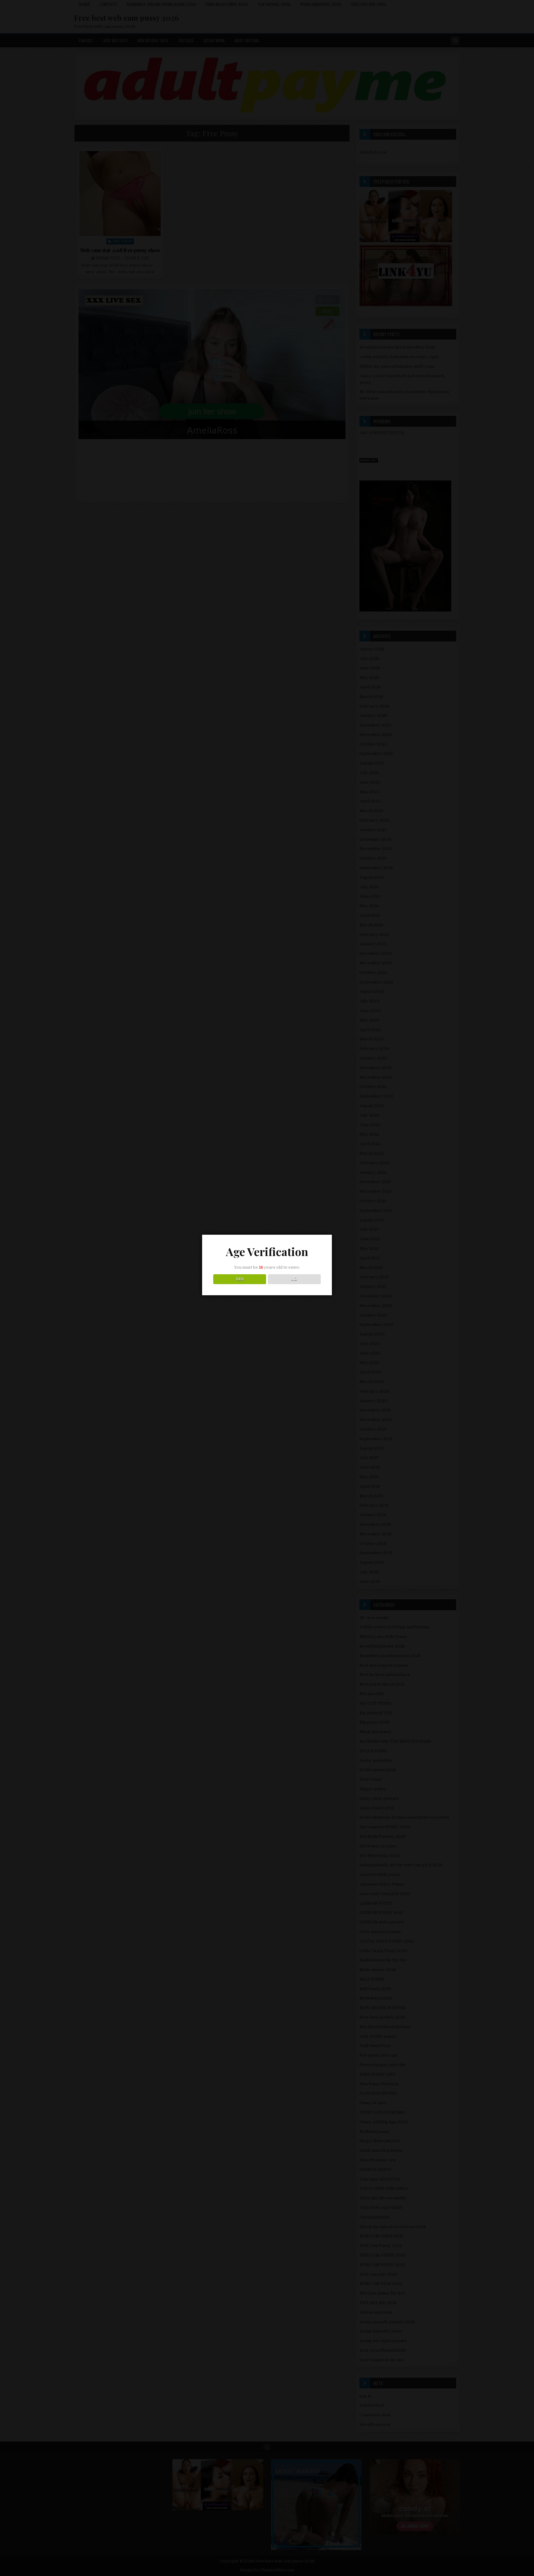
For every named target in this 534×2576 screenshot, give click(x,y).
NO (294, 1279)
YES (240, 1279)
